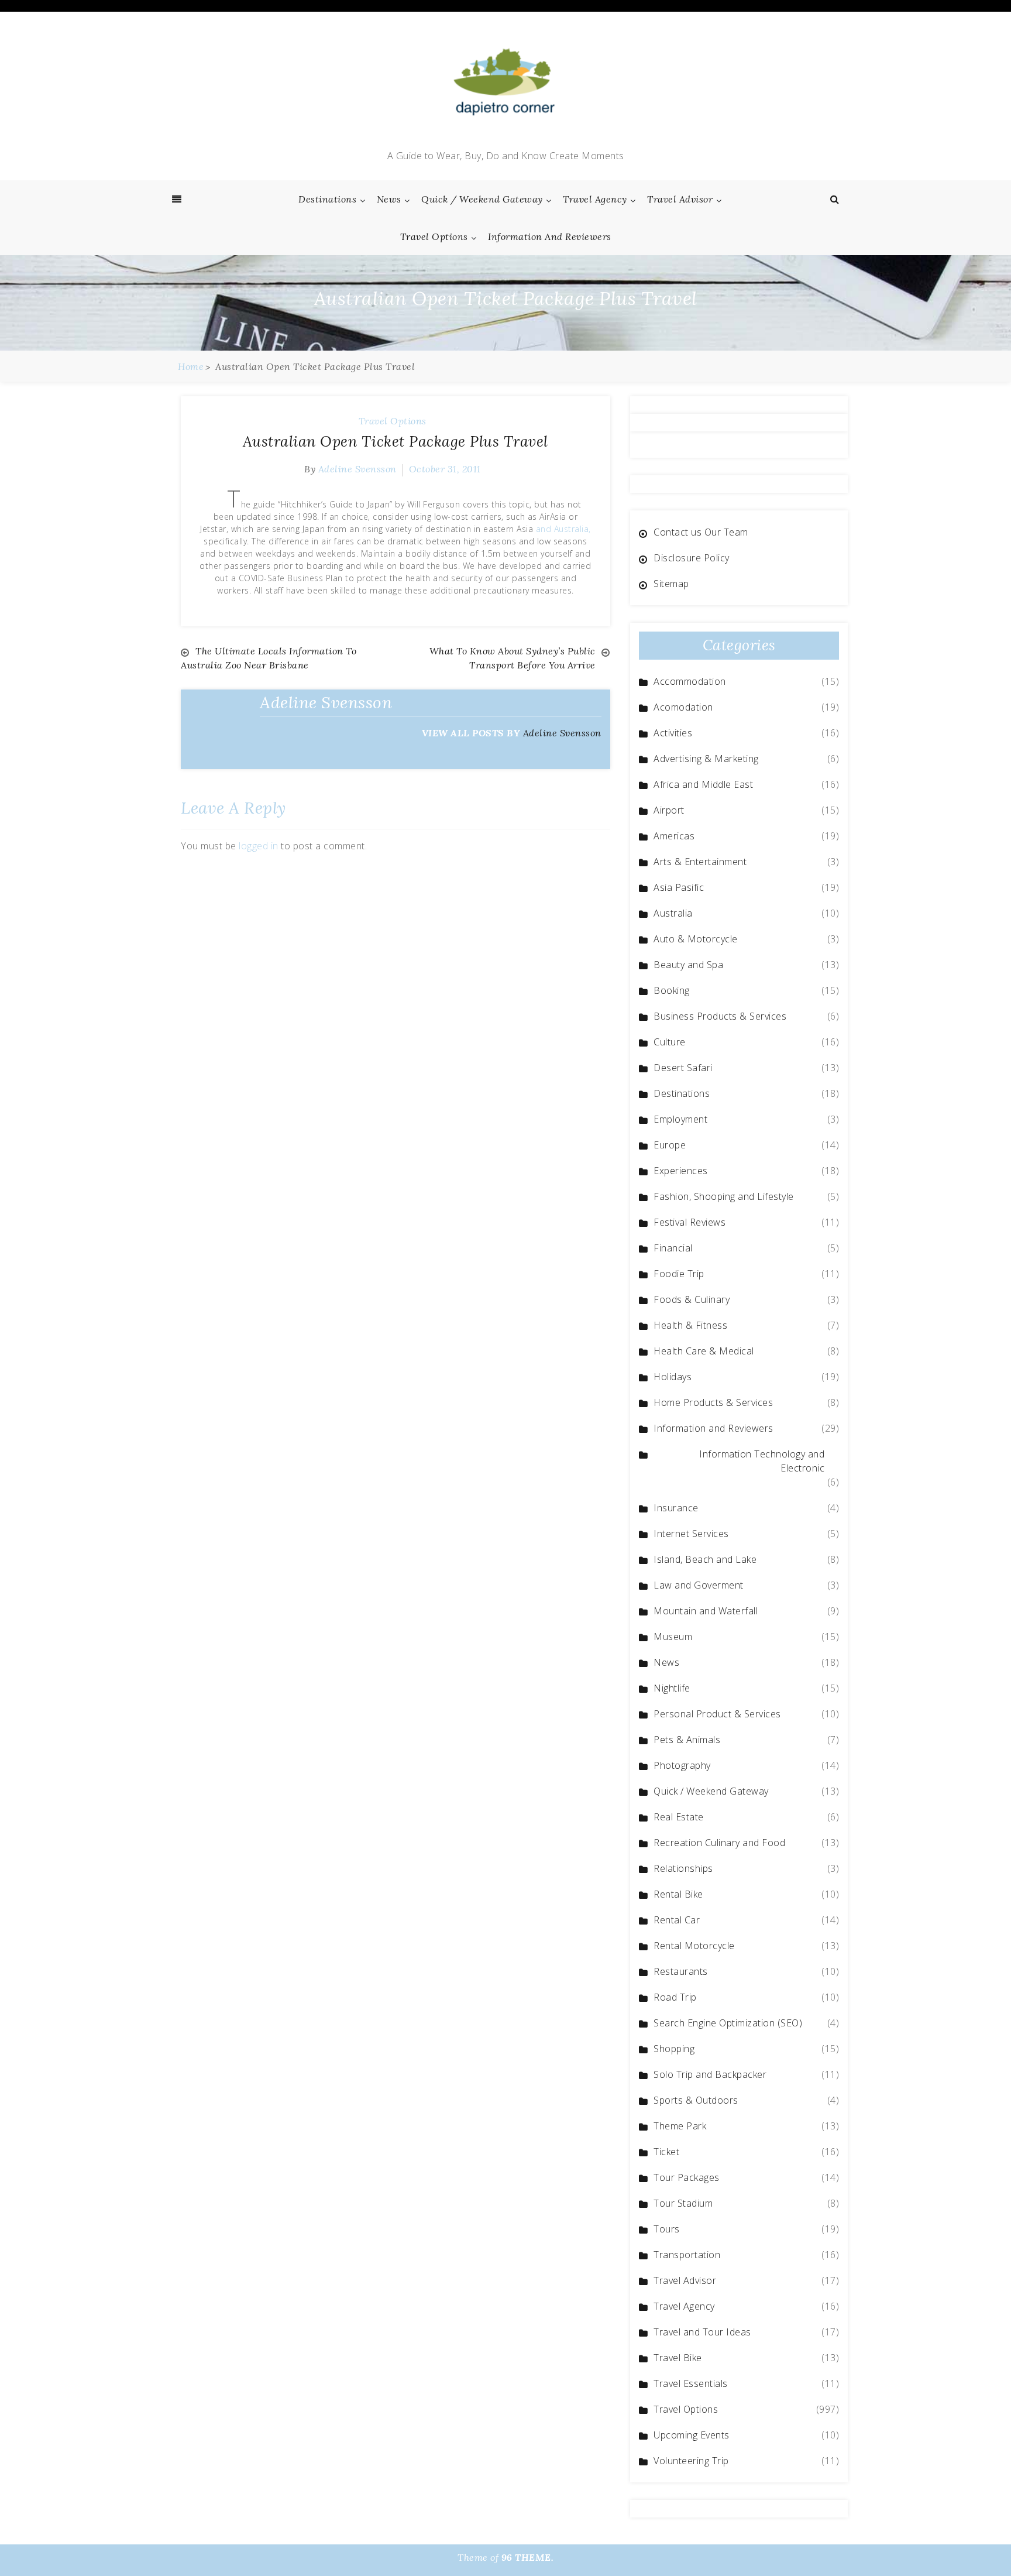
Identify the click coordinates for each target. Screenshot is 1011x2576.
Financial (673, 1248)
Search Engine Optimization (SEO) (728, 2023)
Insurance (676, 1508)
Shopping (674, 2049)
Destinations (327, 199)
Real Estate (679, 1817)
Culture (670, 1042)
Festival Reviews (690, 1222)
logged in (259, 846)
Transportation (687, 2255)
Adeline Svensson (357, 469)
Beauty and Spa (688, 965)
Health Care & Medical (704, 1351)
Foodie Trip (679, 1274)
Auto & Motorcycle (696, 939)
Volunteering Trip (691, 2461)
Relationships (683, 1868)
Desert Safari (683, 1068)
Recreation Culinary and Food (719, 1843)
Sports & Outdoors (696, 2100)
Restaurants (681, 1971)
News (389, 199)
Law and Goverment (699, 1585)
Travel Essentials (691, 2383)
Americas (674, 836)
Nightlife (672, 1688)
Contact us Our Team (701, 532)
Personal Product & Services (717, 1714)
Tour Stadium (683, 2203)
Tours (667, 2229)
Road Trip (675, 1997)
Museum (673, 1637)
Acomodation (683, 707)
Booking (672, 990)
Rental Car (677, 1920)
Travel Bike (678, 2358)
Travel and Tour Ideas (702, 2332)
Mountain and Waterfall (706, 1611)
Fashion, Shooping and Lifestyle (724, 1196)
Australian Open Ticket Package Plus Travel (396, 441)
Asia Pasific (679, 887)
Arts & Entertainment (700, 862)
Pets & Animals (687, 1740)
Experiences (681, 1171)
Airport (669, 810)
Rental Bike (678, 1894)
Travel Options (434, 236)
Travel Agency (595, 199)
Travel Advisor (680, 199)
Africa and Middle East (703, 784)
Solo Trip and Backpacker (710, 2074)
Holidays (673, 1377)
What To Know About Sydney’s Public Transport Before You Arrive (513, 658)
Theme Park (680, 2126)
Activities (673, 733)
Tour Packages (687, 2177)
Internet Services (691, 1534)
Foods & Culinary (692, 1299)
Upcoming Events (692, 2435)
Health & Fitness (690, 1325)
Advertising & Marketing (706, 759)
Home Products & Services (713, 1402)
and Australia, (563, 529)
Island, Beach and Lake (705, 1559)
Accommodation (690, 681)
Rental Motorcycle (694, 1946)
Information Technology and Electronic (762, 1461)
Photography (682, 1765)
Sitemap (671, 584)
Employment (680, 1119)
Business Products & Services (720, 1016)
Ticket (666, 2152)
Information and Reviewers (550, 236)
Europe (670, 1145)
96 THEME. (528, 2557)
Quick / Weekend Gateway (482, 199)
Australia (673, 913)
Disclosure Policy (692, 558)
